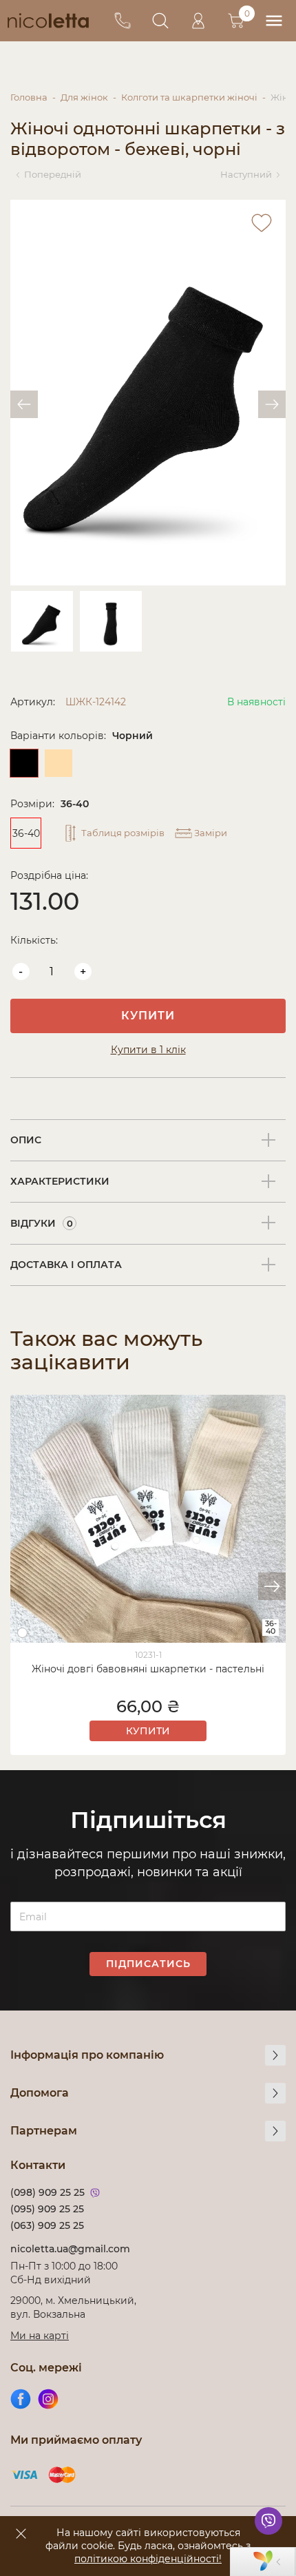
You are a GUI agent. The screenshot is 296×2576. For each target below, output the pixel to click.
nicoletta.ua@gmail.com (70, 2249)
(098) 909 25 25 (47, 2192)
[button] (272, 1586)
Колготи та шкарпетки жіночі (189, 97)
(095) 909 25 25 (47, 2209)
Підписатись (148, 1964)
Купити (148, 1016)
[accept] (21, 2533)
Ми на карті (40, 2336)
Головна (29, 97)
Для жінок (84, 97)
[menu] (274, 21)
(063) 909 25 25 (47, 2225)
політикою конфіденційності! (148, 2559)
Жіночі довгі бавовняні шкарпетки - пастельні (148, 1669)
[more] (275, 2055)
